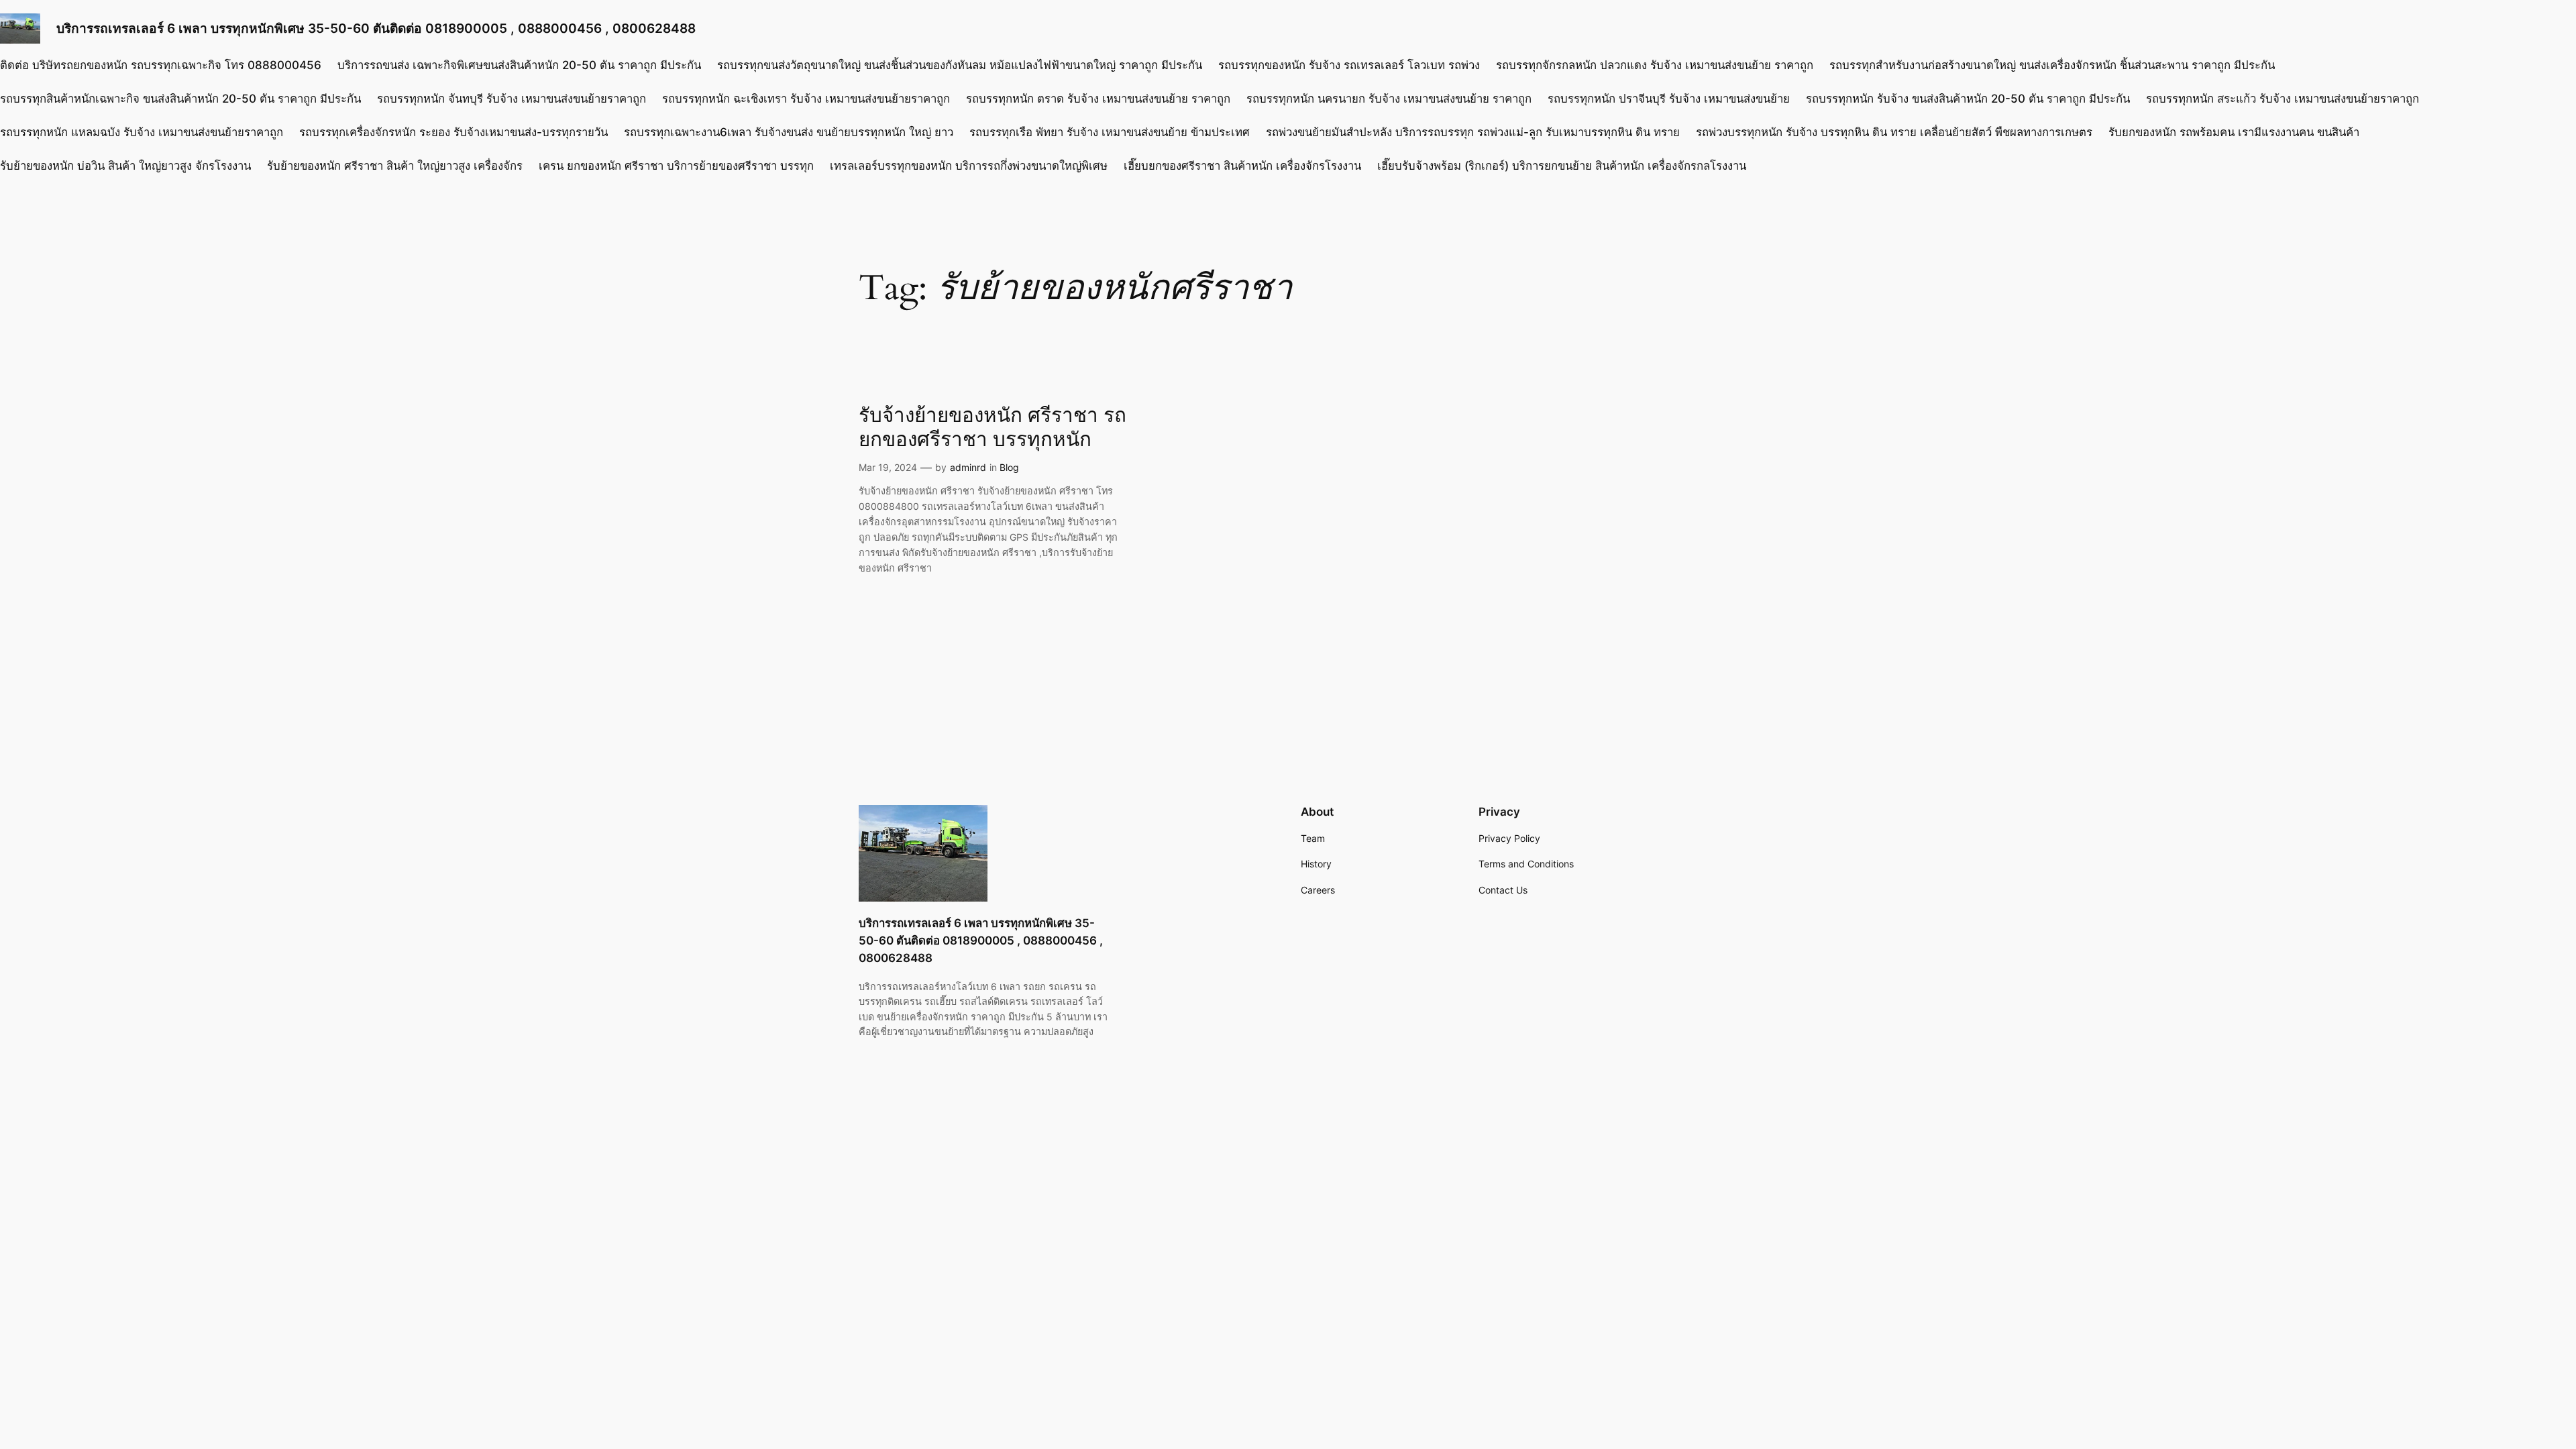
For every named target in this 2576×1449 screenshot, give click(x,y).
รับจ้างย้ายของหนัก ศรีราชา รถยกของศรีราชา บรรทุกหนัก (992, 428)
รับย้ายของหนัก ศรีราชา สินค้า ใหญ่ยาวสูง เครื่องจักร (395, 166)
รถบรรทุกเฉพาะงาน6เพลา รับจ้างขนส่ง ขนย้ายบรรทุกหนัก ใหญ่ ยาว (789, 132)
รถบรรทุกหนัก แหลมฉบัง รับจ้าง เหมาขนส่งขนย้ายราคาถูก (142, 132)
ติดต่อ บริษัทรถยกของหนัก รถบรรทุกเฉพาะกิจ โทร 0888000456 (161, 65)
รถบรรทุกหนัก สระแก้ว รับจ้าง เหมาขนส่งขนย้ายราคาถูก (2283, 99)
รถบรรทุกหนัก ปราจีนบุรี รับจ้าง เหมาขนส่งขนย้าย (1669, 99)
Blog (1009, 467)
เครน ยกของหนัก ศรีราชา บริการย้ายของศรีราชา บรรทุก (676, 166)
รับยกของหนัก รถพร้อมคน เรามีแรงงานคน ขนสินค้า (2234, 132)
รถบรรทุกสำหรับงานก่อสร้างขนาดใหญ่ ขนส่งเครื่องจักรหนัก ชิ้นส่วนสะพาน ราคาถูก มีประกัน (2052, 65)
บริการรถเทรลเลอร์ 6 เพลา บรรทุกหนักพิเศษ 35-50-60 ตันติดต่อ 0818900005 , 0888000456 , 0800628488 (376, 28)
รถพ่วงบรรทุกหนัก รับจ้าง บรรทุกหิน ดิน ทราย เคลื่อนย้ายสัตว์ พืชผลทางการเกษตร (1894, 132)
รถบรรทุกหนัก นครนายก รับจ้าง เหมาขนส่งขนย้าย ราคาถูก (1389, 99)
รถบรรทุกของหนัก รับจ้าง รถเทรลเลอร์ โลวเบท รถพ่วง (1349, 65)
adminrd (968, 467)
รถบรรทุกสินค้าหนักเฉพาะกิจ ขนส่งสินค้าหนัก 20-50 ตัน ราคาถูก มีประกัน (180, 99)
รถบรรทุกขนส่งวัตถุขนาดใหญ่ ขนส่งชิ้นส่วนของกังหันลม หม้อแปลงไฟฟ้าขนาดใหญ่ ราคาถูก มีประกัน (960, 65)
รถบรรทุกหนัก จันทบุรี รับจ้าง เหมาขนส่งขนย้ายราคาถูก (512, 99)
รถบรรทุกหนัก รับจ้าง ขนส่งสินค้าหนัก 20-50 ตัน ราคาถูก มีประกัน (1968, 99)
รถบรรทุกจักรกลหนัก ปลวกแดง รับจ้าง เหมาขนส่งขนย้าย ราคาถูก (1655, 65)
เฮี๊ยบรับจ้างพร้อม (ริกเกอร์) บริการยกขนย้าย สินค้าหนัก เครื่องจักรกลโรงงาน (1562, 166)
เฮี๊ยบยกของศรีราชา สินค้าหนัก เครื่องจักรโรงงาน (1242, 166)
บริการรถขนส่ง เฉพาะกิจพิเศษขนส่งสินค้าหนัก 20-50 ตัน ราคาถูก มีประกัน (519, 65)
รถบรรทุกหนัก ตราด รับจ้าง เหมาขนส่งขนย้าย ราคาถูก (1098, 99)
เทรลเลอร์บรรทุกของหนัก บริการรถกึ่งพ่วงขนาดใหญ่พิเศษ (969, 166)
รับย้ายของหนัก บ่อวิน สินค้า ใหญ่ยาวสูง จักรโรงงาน (125, 166)
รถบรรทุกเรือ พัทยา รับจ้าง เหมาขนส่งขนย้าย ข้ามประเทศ (1110, 132)
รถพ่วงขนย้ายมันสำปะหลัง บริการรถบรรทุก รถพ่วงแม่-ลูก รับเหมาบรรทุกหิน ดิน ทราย (1473, 132)
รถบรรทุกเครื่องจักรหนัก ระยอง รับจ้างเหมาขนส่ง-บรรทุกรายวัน (453, 132)
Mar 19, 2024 (888, 467)
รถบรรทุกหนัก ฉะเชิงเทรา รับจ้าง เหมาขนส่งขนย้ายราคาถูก (806, 99)
